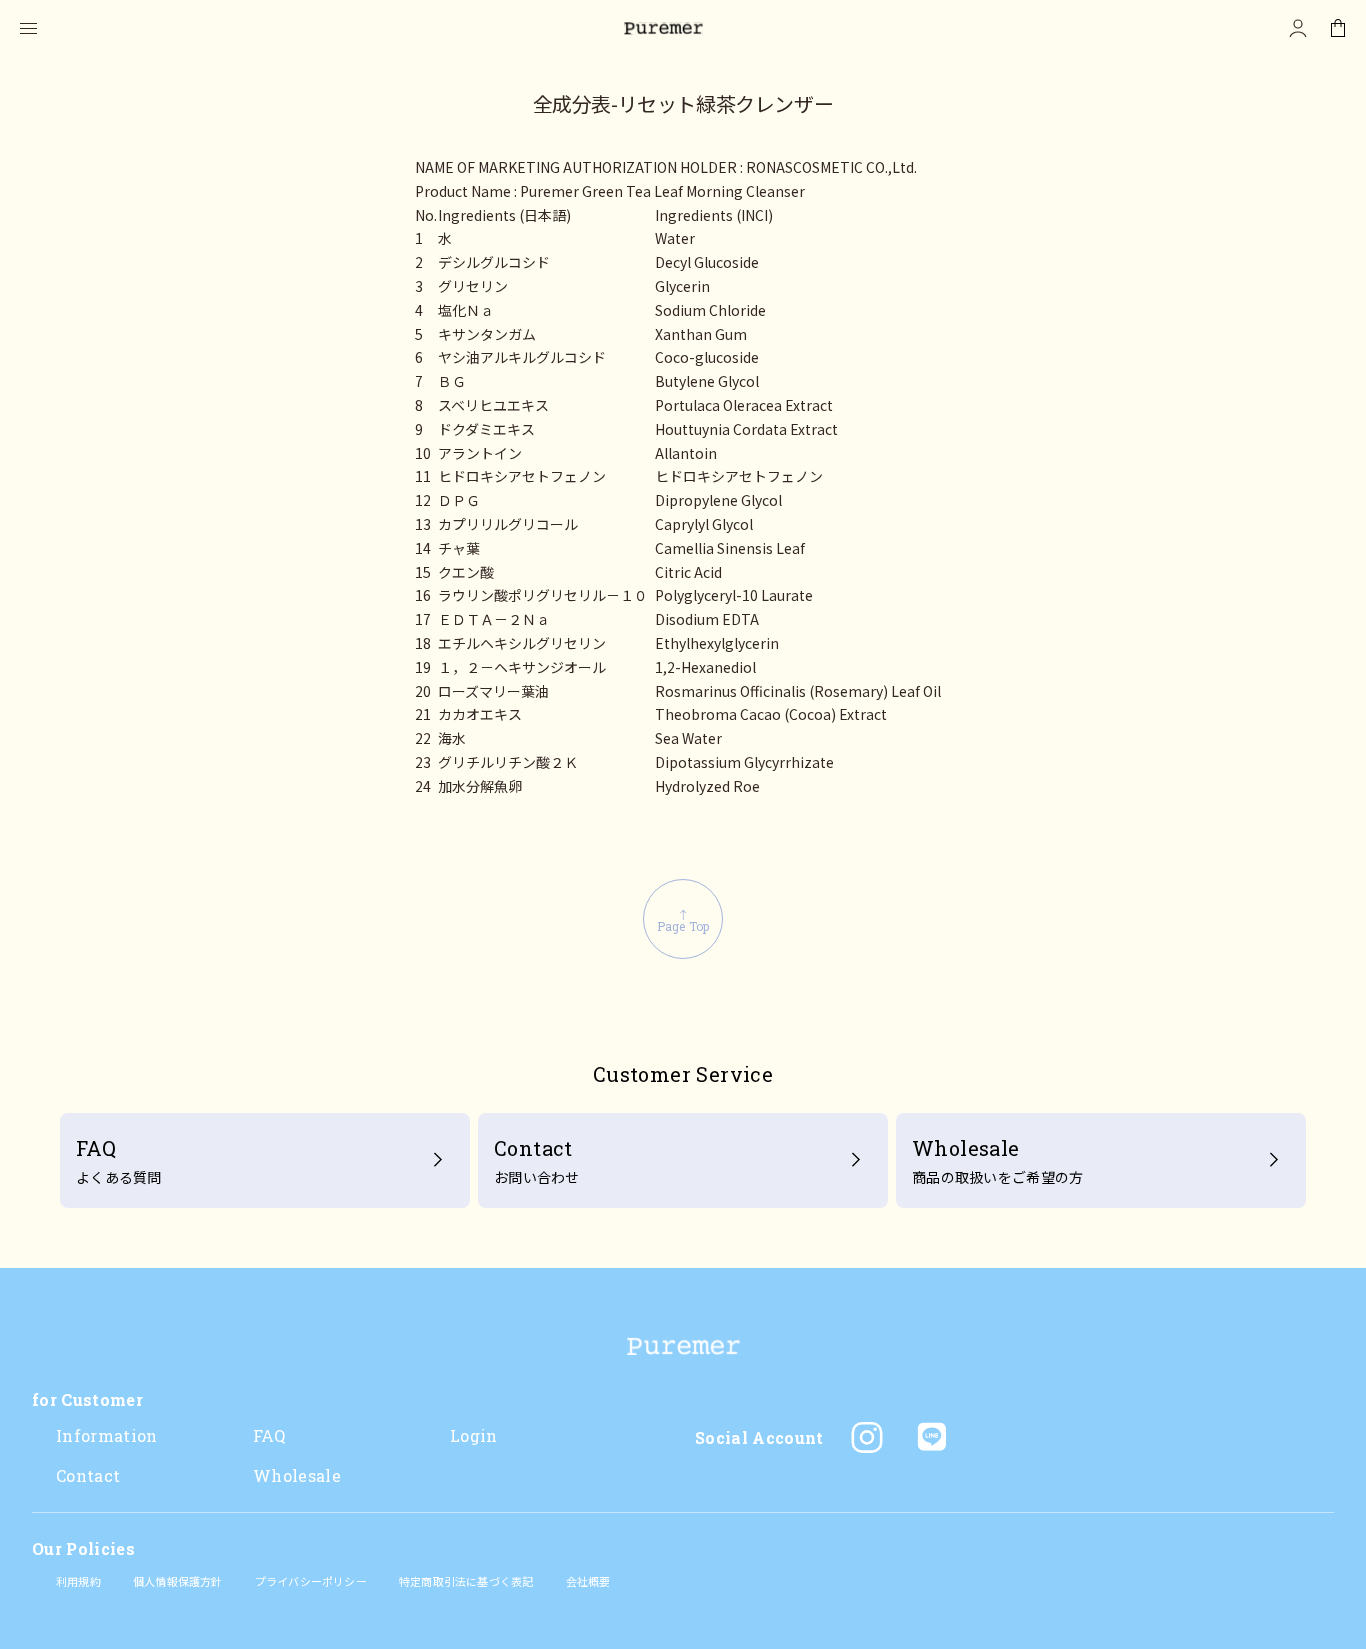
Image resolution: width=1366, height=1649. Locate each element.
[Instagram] (867, 1437)
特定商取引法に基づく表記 (466, 1581)
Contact (88, 1475)
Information (107, 1435)
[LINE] (931, 1437)
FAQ (269, 1435)
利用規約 (78, 1581)
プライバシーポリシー (311, 1581)
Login (474, 1435)
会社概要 (588, 1581)
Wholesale (297, 1475)
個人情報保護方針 (178, 1581)
